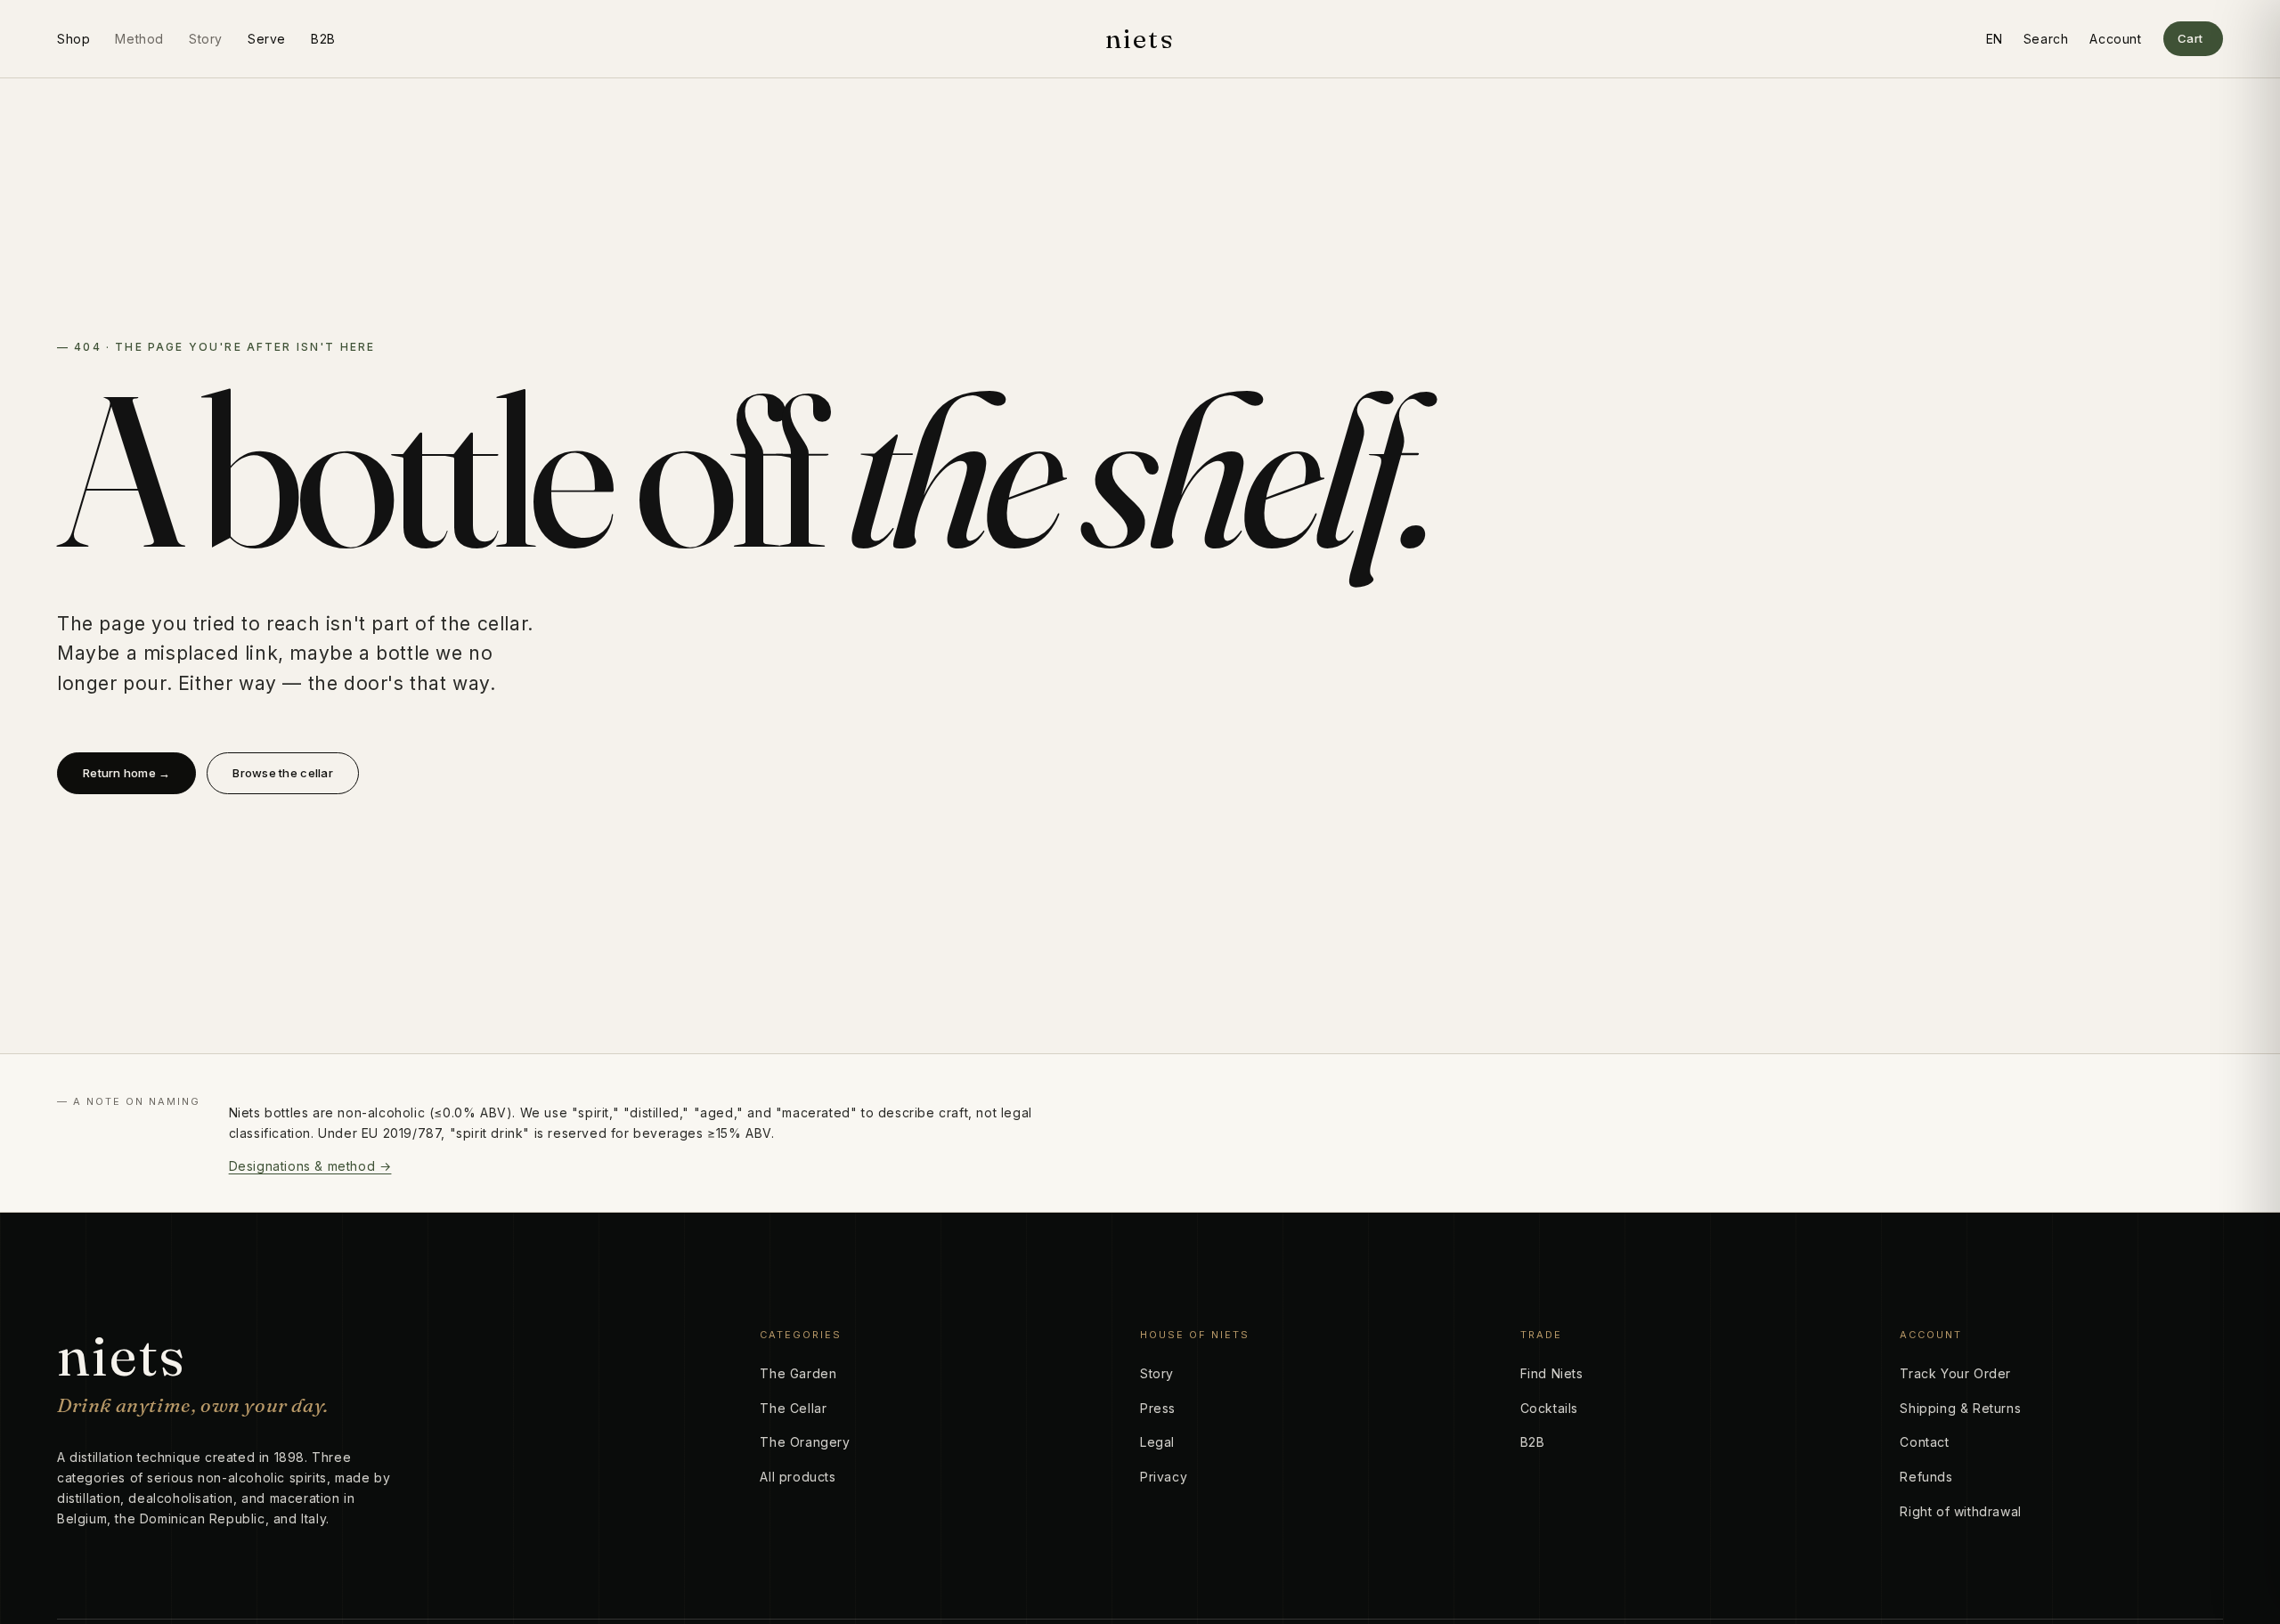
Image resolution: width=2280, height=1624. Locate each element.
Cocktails (1549, 1408)
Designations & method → (310, 1166)
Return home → (126, 773)
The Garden (798, 1373)
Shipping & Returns (1960, 1408)
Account (2115, 39)
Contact (1924, 1442)
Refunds (1926, 1477)
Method (139, 39)
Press (1158, 1408)
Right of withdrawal (1960, 1511)
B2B (323, 39)
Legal (1157, 1442)
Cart (2190, 38)
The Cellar (793, 1408)
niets (1140, 39)
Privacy (1164, 1477)
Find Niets (1552, 1373)
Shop (73, 39)
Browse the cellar (282, 773)
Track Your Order (1955, 1373)
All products (798, 1477)
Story (206, 39)
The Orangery (805, 1442)
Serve (267, 39)
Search (2046, 39)
